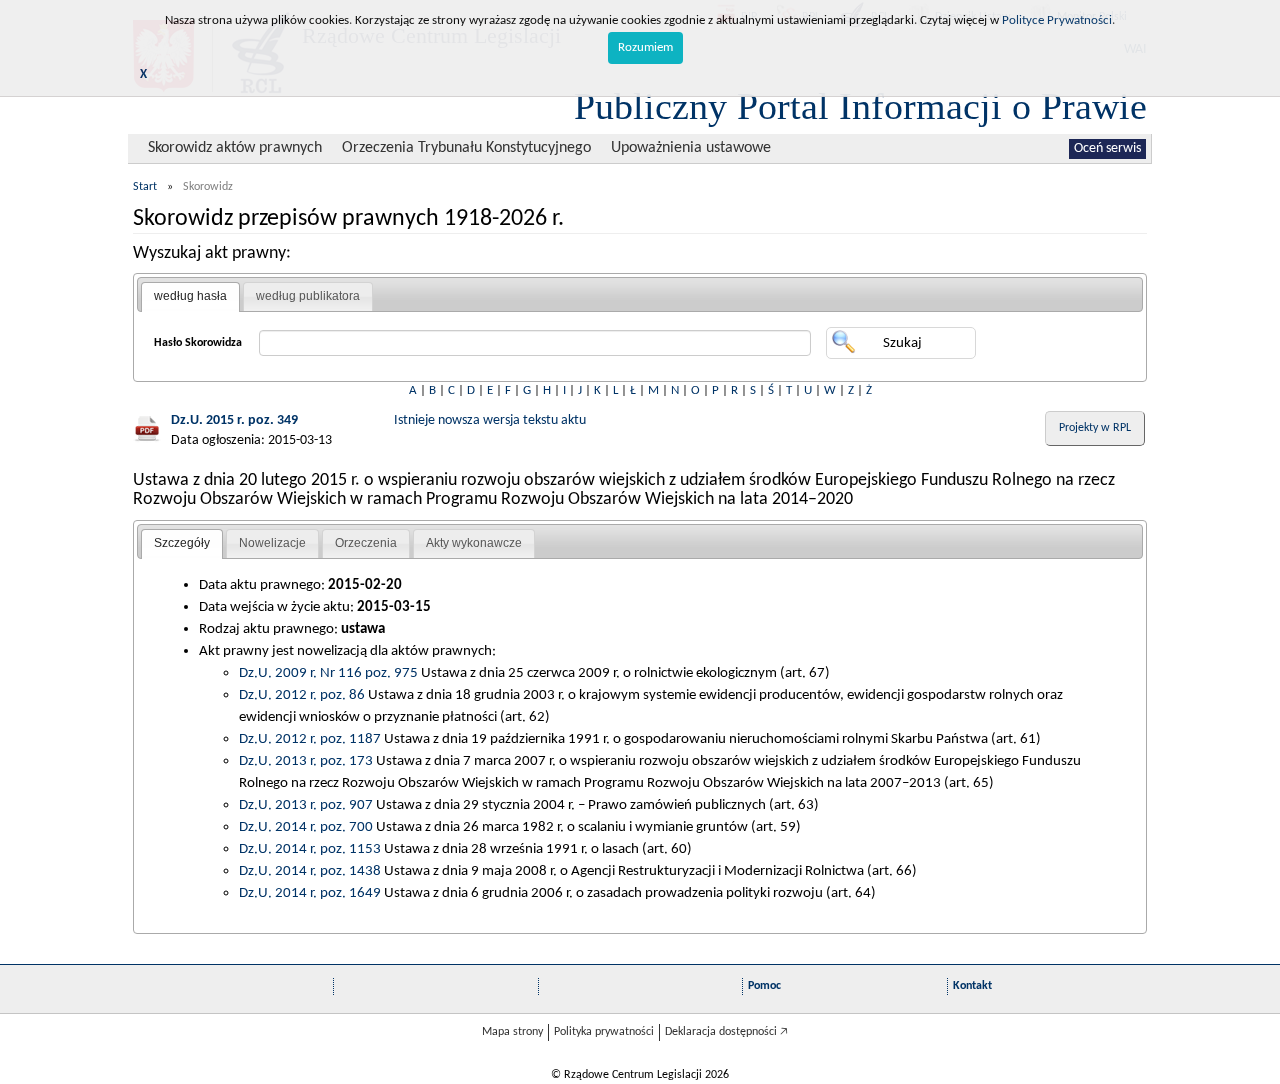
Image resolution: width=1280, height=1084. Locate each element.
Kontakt (972, 986)
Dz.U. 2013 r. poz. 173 (306, 761)
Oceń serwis (1107, 148)
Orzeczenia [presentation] (366, 543)
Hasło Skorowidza (198, 343)
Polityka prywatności (604, 1032)
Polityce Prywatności (1057, 20)
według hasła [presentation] (190, 296)
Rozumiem (645, 47)
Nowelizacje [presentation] (272, 543)
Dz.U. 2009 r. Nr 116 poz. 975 (328, 673)
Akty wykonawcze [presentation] (474, 543)
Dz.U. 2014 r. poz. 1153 (310, 849)
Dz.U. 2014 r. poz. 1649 (310, 893)
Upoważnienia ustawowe (691, 148)
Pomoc (764, 986)
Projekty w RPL (1095, 428)
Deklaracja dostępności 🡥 (726, 1032)
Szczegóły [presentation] (182, 543)
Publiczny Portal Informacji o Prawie (860, 106)
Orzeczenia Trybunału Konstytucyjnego (466, 148)
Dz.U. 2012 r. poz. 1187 (310, 739)
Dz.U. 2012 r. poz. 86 (302, 695)
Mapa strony (512, 1032)
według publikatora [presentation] (308, 296)
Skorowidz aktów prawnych (235, 148)
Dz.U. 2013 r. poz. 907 (306, 805)
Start (145, 187)
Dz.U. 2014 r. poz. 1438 (310, 871)
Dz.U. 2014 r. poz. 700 (306, 827)
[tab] (190, 297)
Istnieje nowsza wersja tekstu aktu (490, 420)
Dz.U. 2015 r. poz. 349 (234, 420)
